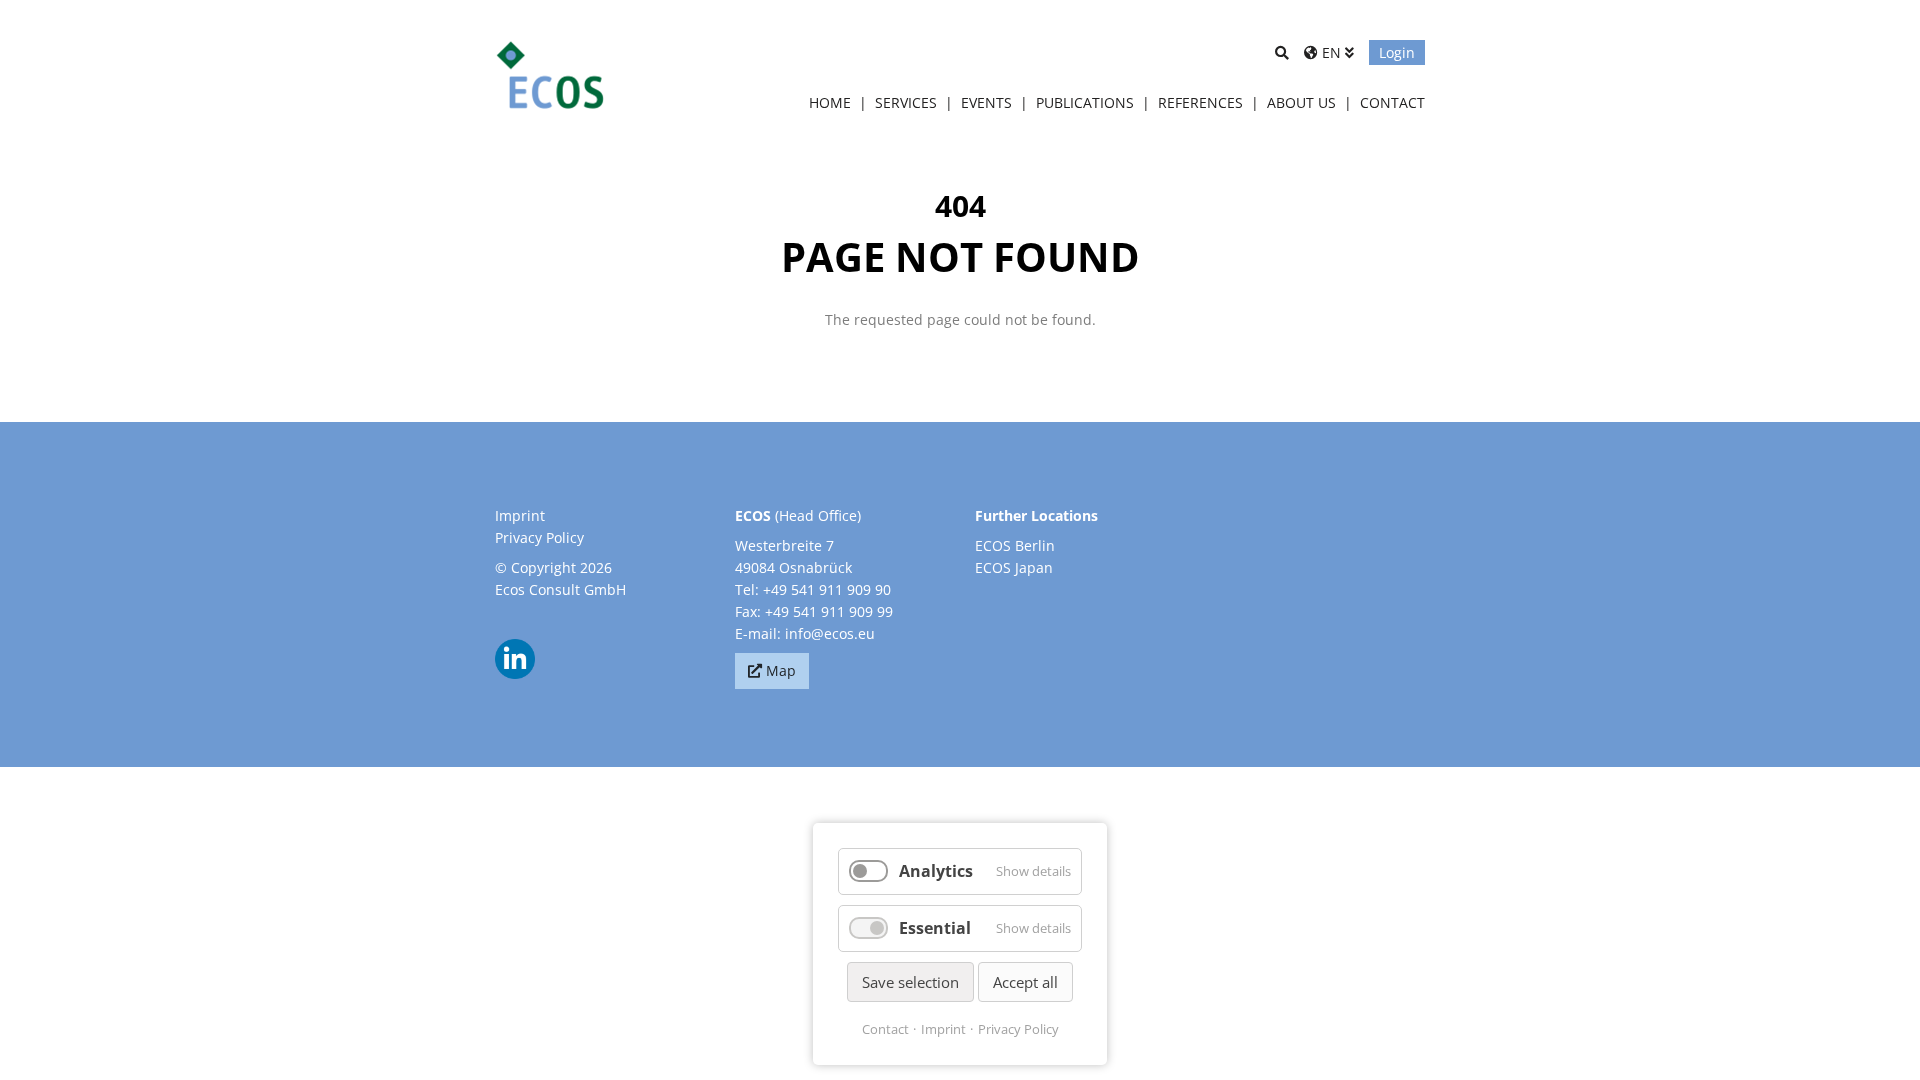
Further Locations (1036, 515)
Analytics (936, 871)
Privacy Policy (539, 537)
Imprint (520, 515)
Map (781, 670)
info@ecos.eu (830, 633)
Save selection (910, 982)
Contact (885, 1029)
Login (1397, 52)
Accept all (1025, 982)
